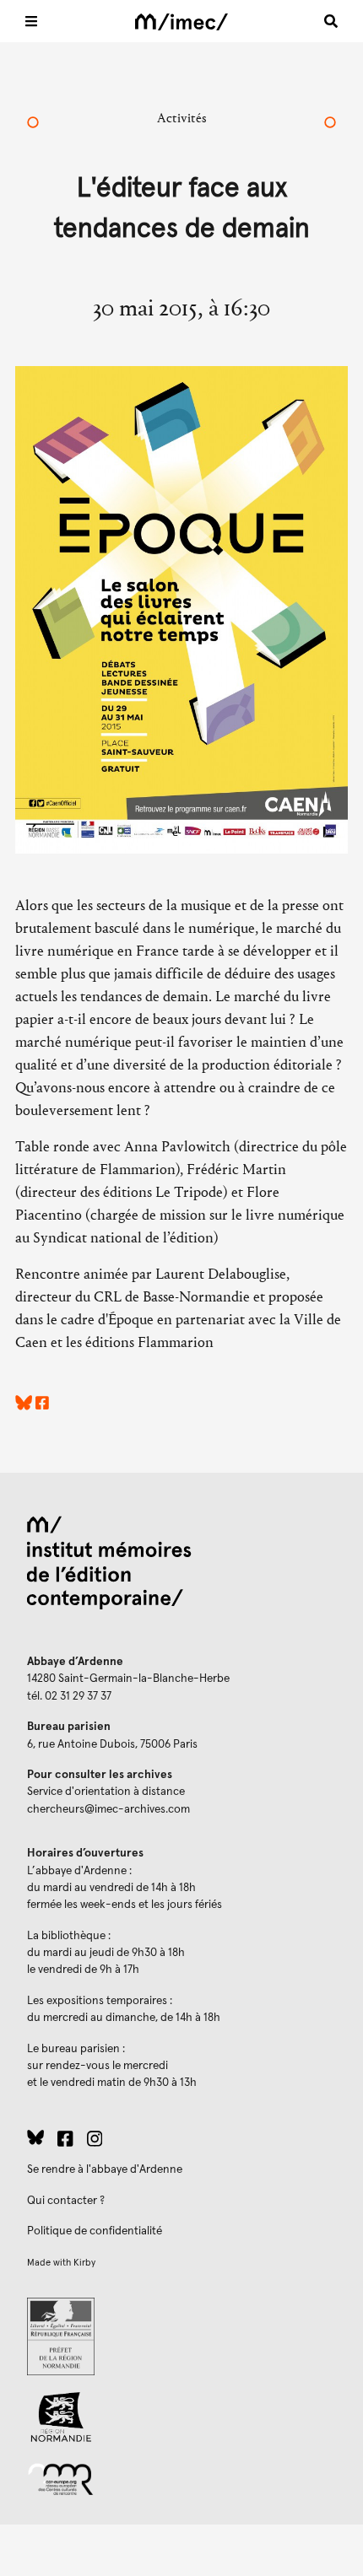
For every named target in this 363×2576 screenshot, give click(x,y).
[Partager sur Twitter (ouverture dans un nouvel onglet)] (24, 1406)
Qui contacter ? (66, 2201)
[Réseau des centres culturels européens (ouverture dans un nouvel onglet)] (181, 2478)
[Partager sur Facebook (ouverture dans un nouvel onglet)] (42, 1406)
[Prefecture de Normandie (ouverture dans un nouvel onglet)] (181, 2336)
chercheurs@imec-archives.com (108, 1809)
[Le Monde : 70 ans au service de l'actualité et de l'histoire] (330, 124)
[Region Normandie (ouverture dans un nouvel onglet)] (181, 2417)
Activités (182, 118)
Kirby (84, 2263)
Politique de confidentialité (95, 2231)
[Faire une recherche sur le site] (331, 21)
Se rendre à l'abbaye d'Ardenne (105, 2169)
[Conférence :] (33, 124)
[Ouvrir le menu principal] (31, 21)
